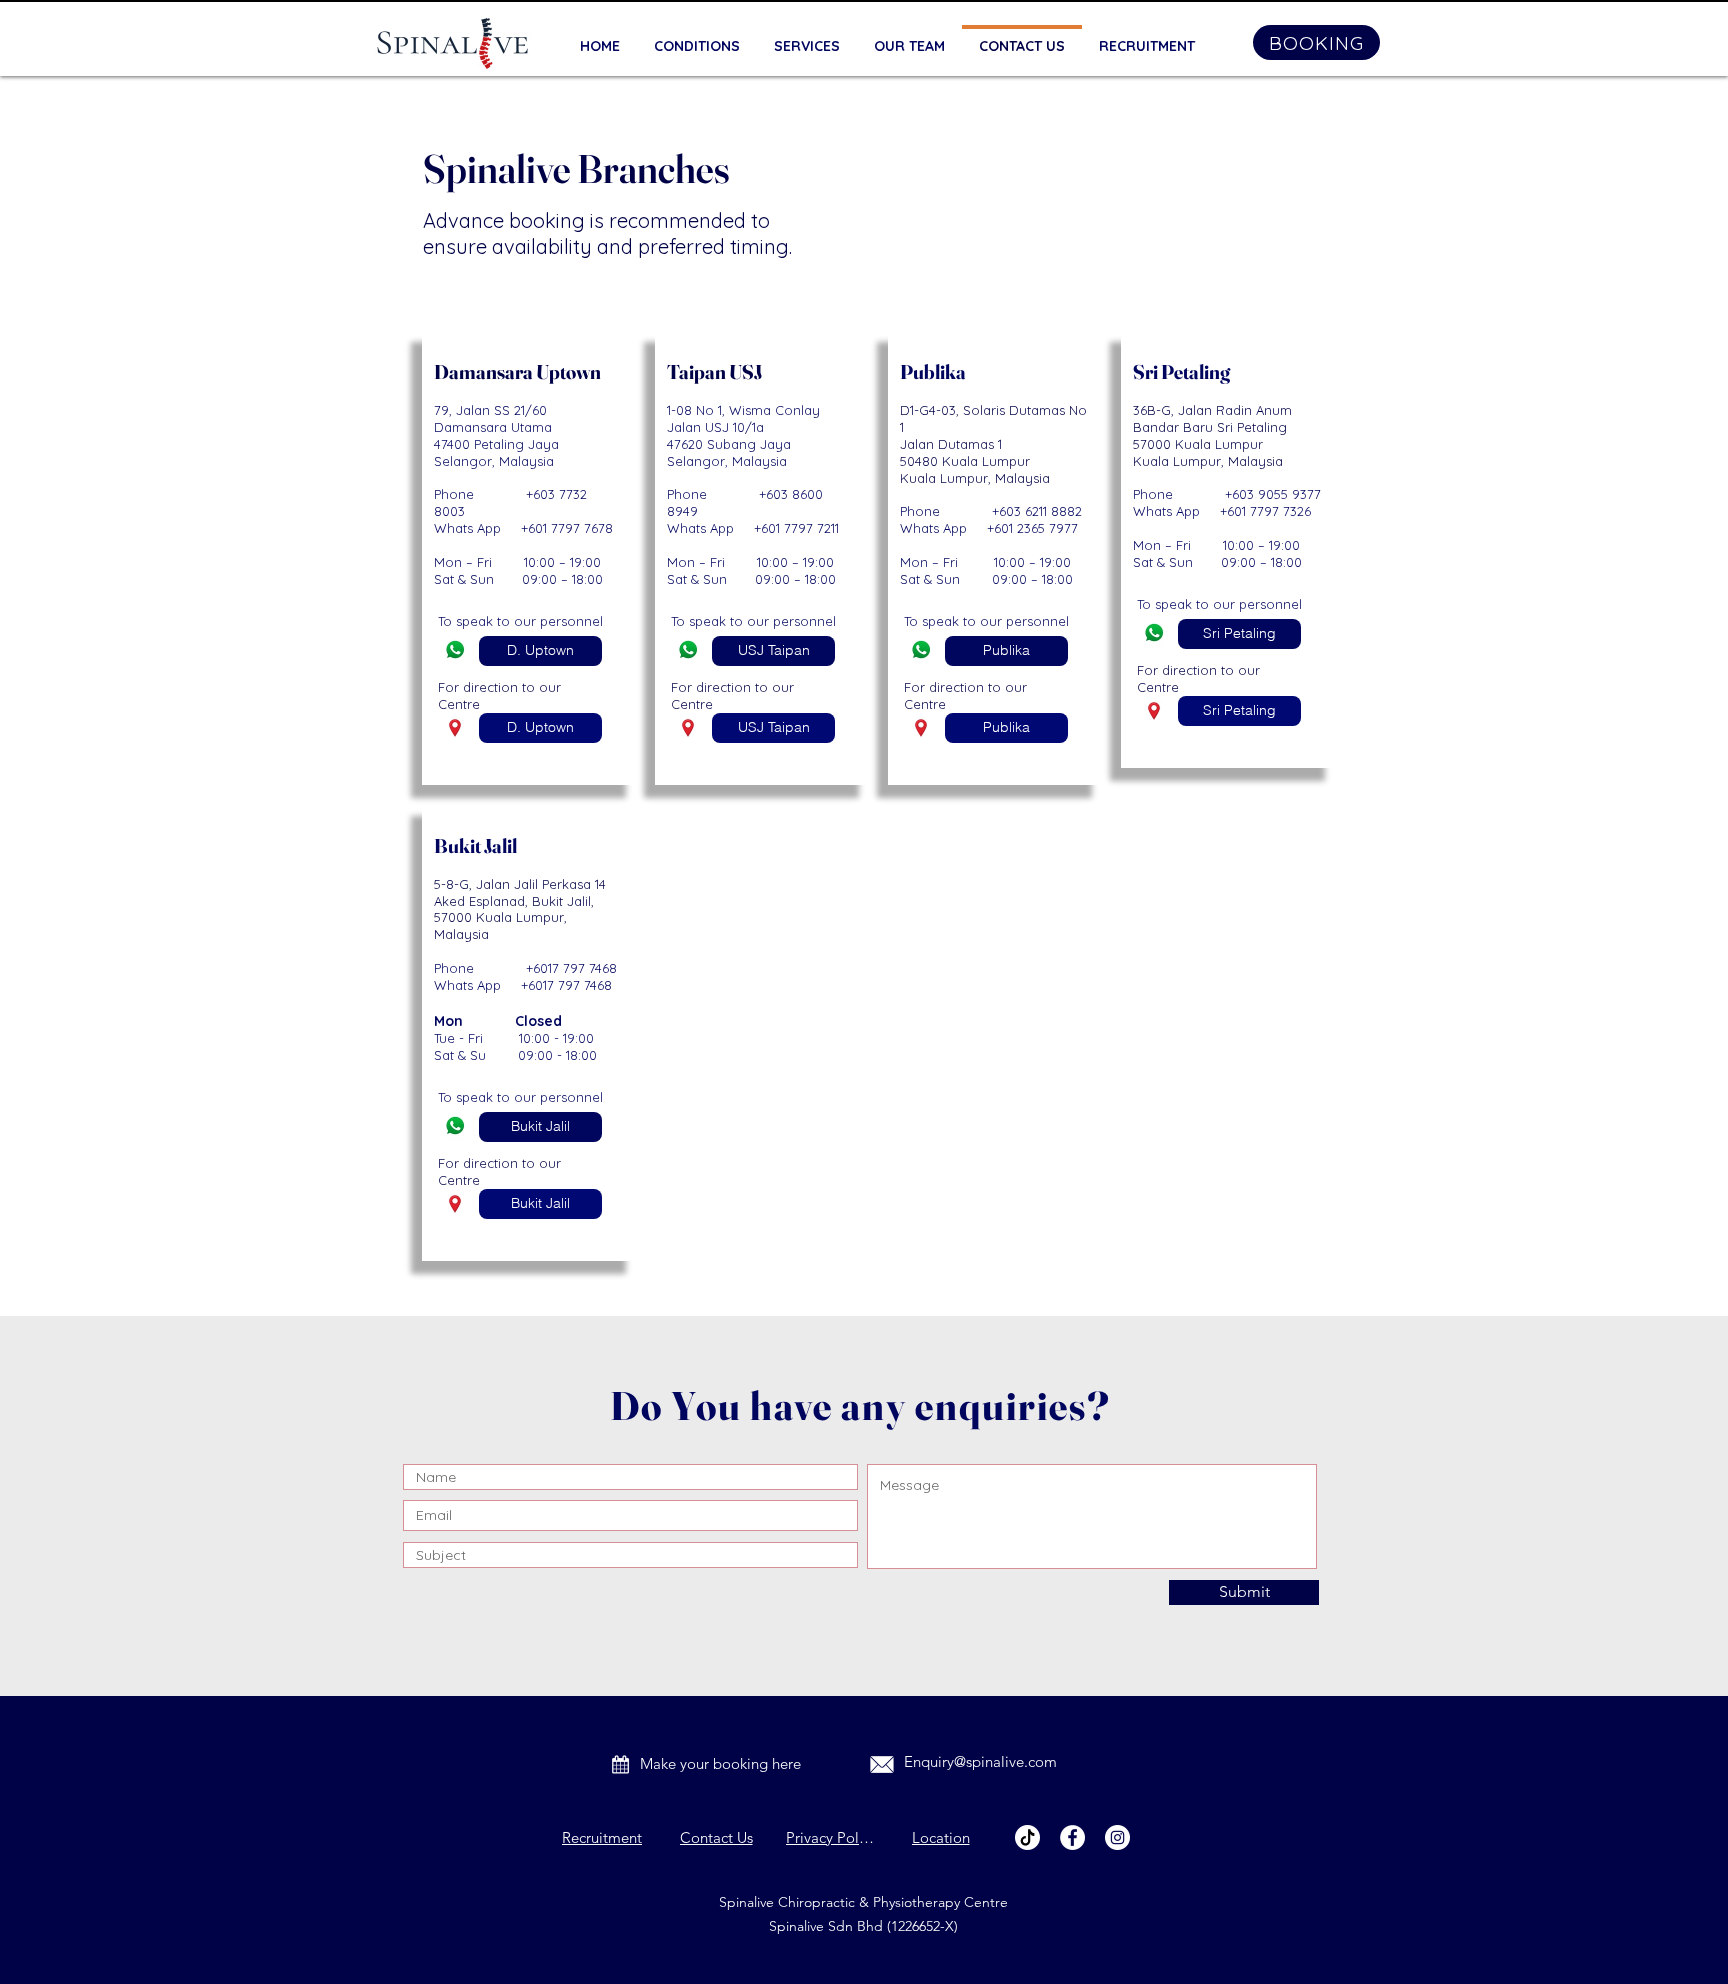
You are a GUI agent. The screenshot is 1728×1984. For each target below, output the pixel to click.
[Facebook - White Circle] (1072, 1837)
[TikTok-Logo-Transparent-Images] (1027, 1837)
